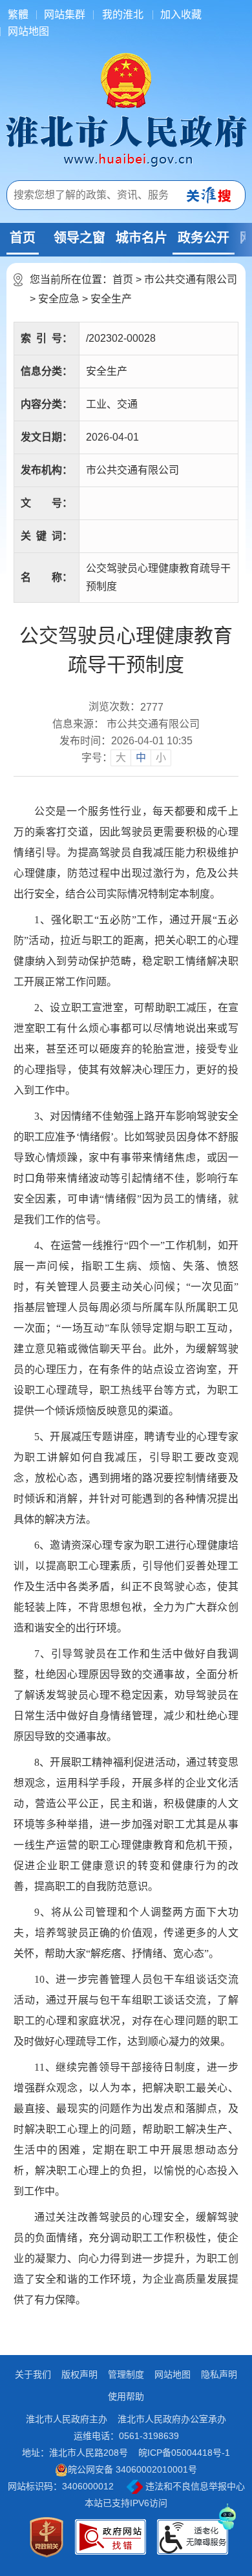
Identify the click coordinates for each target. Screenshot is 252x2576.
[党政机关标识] (47, 2537)
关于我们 (33, 2374)
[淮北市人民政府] (126, 140)
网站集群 (65, 15)
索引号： (47, 338)
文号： (47, 503)
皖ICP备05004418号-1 (184, 2453)
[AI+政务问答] (227, 2516)
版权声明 (79, 2374)
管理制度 (126, 2374)
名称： (47, 577)
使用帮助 (126, 2396)
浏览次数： (126, 707)
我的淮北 (123, 15)
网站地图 (28, 31)
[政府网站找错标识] (110, 2537)
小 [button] (161, 758)
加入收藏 (181, 15)
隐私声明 (219, 2374)
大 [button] (121, 758)
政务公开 (204, 238)
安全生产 (111, 299)
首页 (23, 238)
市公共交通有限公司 (191, 279)
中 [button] (141, 758)
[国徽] (126, 79)
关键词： (47, 536)
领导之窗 (79, 238)
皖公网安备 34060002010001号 (132, 2469)
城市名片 (142, 238)
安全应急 (59, 299)
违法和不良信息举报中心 (194, 2486)
